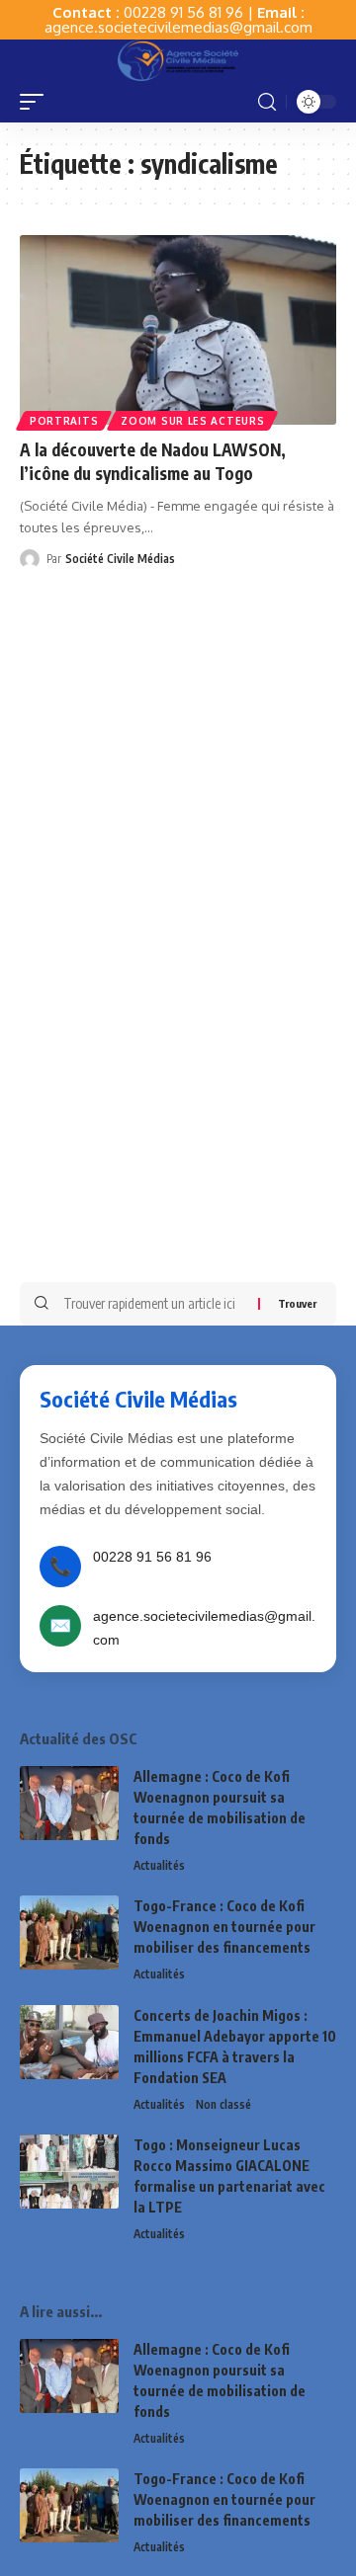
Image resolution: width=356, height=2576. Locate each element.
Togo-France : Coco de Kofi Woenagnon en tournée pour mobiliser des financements (224, 1927)
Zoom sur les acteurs (192, 421)
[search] (267, 102)
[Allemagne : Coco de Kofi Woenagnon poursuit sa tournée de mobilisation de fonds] (69, 1803)
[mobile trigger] (37, 102)
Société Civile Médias (120, 559)
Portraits (64, 421)
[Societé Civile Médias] (178, 60)
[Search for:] (153, 1304)
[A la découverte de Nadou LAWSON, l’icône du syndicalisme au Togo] (178, 330)
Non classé (223, 2104)
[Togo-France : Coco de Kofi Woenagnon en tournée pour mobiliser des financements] (69, 1932)
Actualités (159, 1865)
